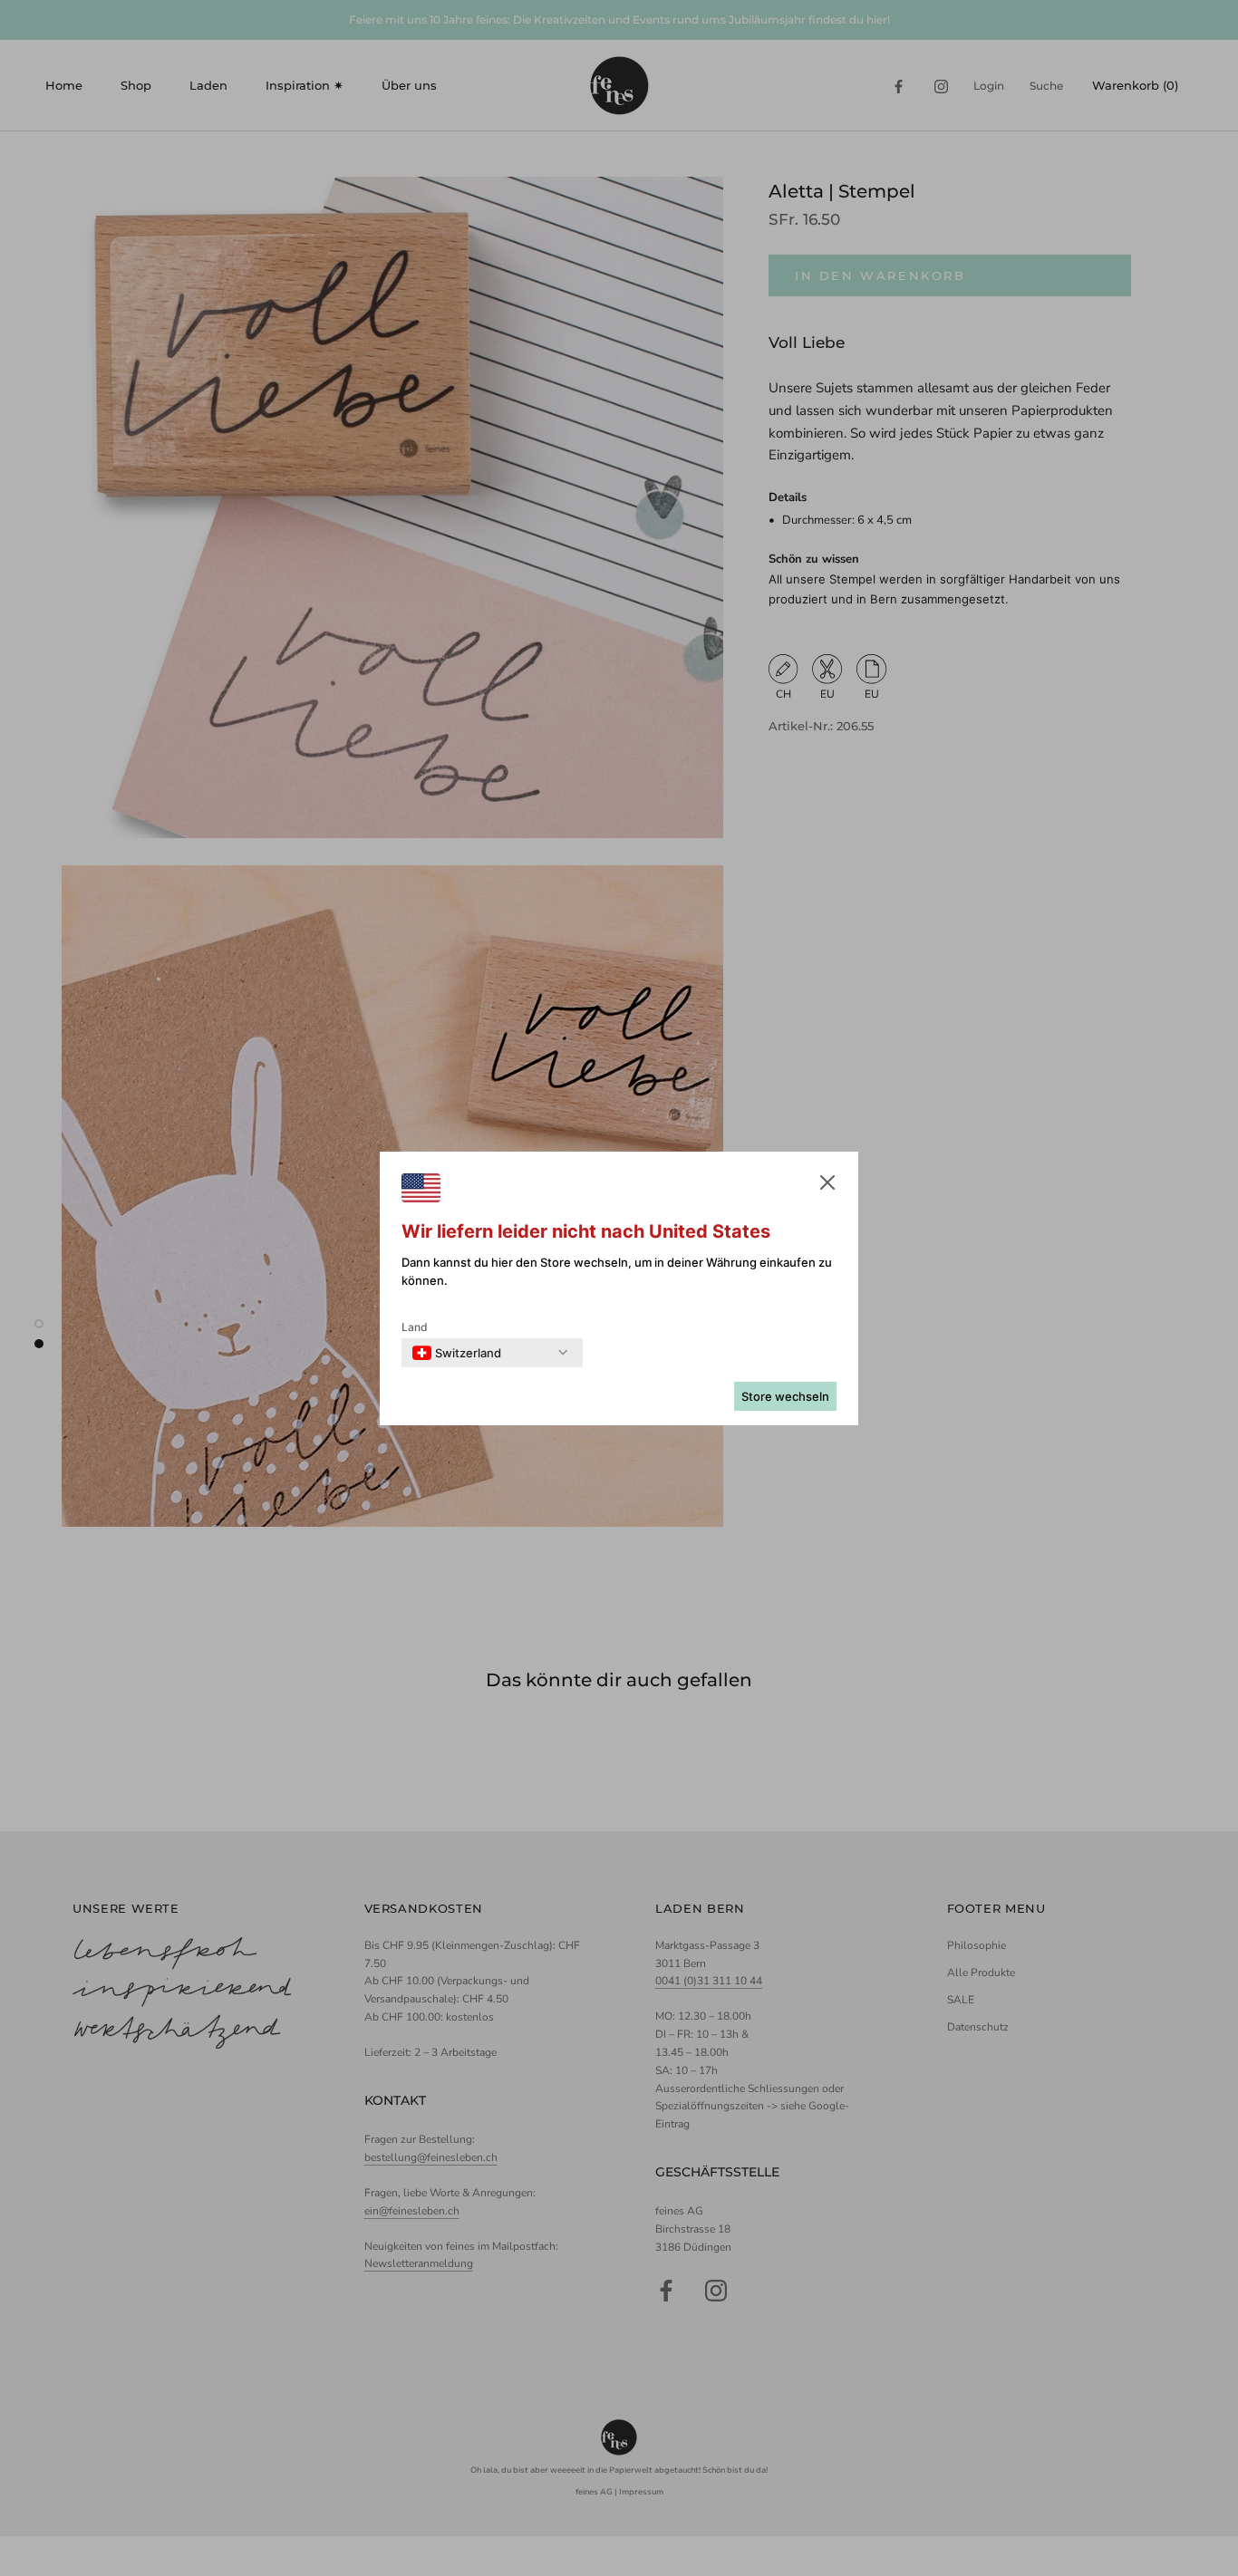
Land (415, 1327)
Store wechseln (785, 1396)
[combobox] (457, 1353)
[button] (827, 1186)
